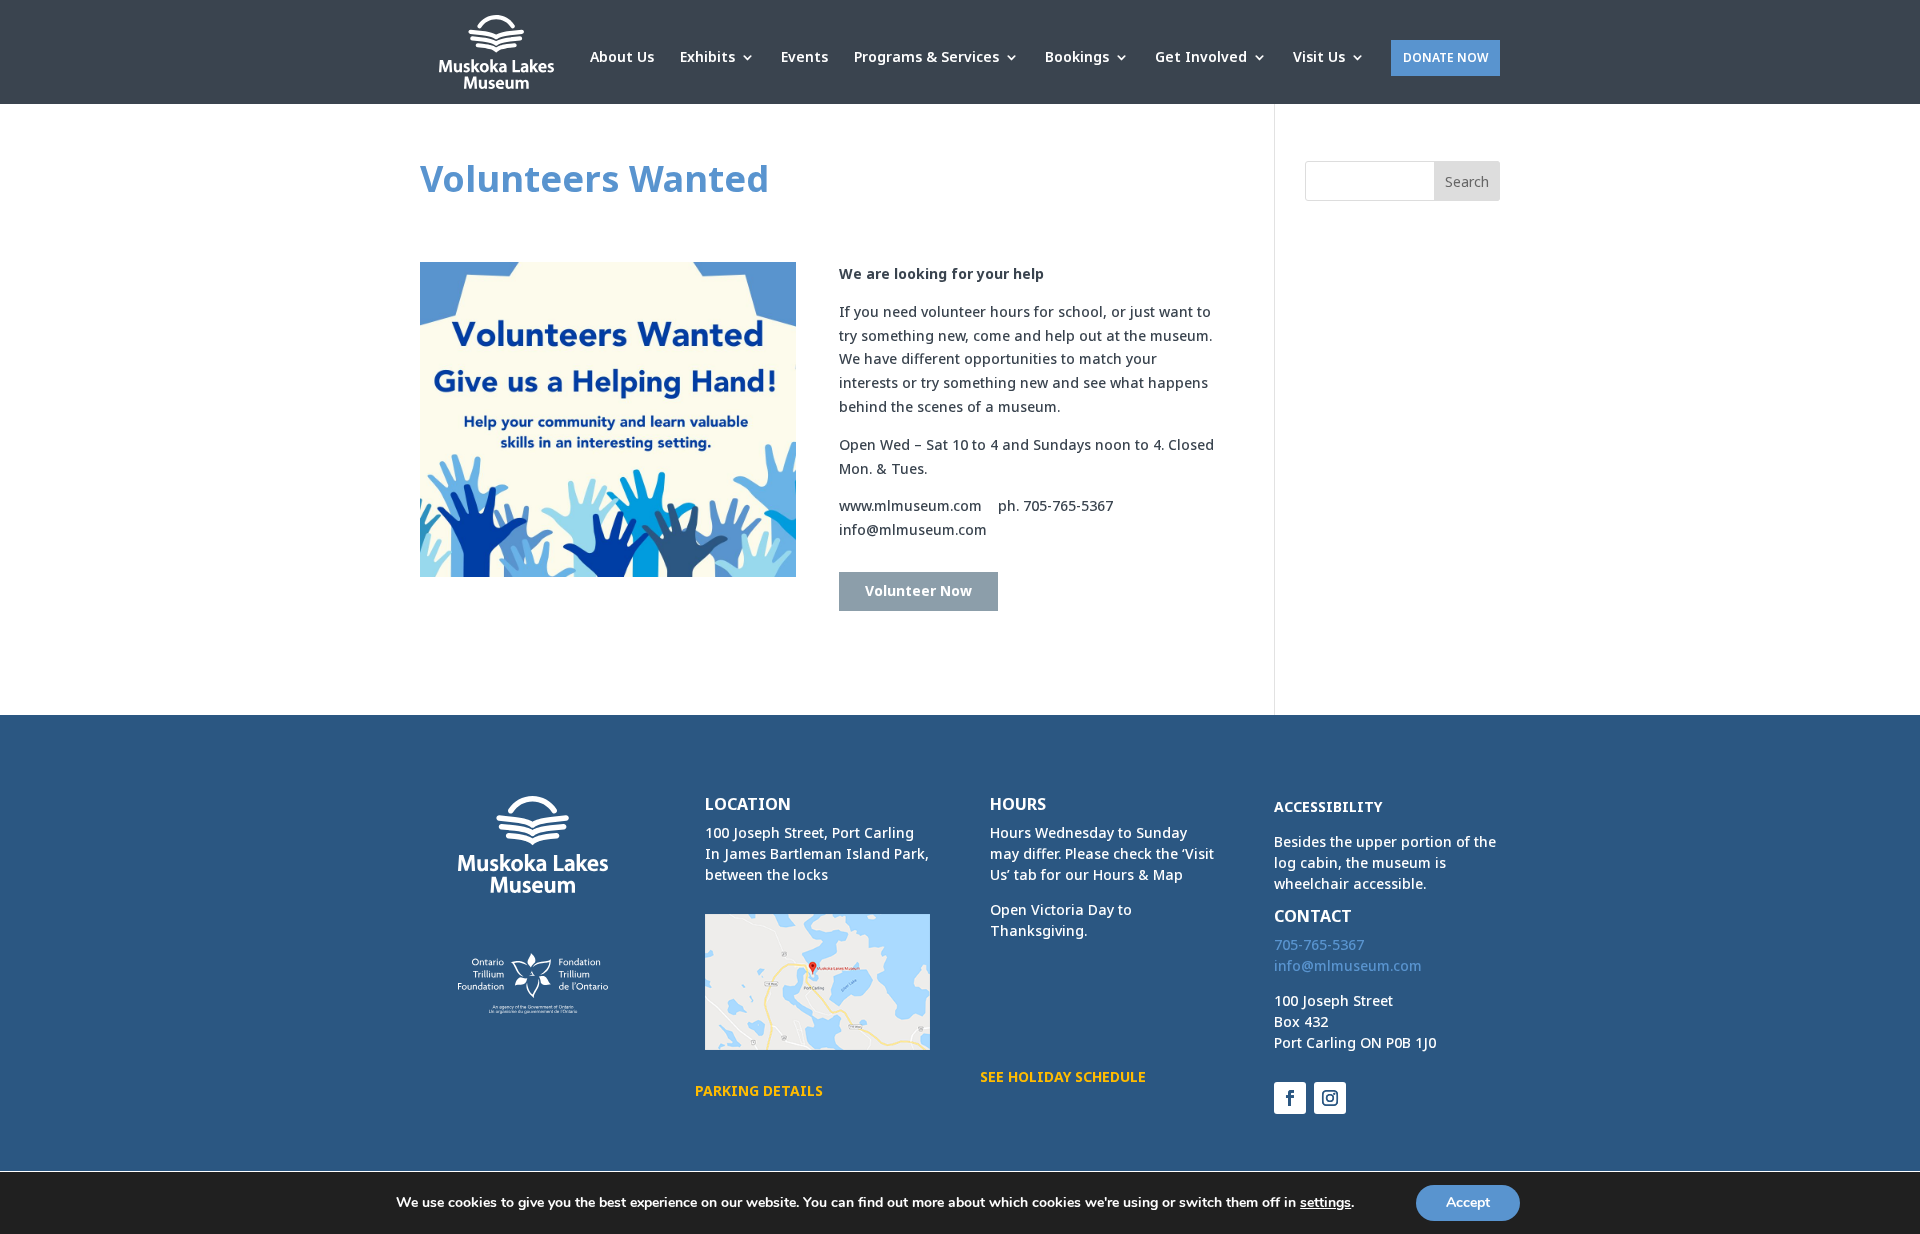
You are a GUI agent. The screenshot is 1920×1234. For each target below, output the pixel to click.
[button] (1467, 181)
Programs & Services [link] (926, 58)
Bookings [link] (1077, 58)
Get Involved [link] (1201, 58)
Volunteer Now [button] (918, 590)
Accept (1468, 1202)
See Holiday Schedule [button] (1063, 1076)
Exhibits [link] (707, 58)
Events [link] (804, 58)
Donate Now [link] (1445, 57)
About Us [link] (622, 58)
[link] (496, 50)
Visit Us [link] (1319, 58)
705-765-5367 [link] (1319, 944)
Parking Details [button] (759, 1090)
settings (1325, 1203)
